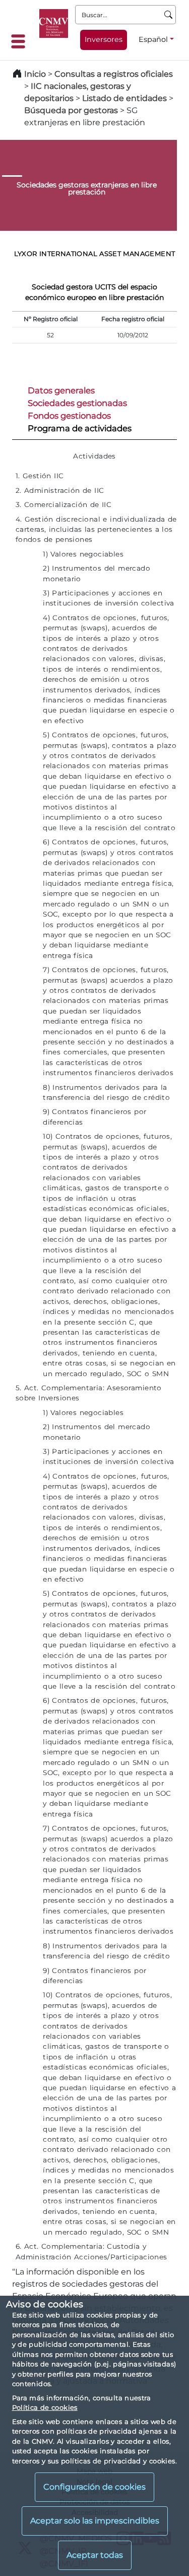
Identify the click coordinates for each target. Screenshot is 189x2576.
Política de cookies (45, 2407)
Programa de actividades (80, 428)
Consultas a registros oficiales (114, 74)
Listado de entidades (124, 98)
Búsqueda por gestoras (71, 110)
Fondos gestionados (69, 416)
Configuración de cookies (94, 2487)
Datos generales (61, 390)
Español (153, 39)
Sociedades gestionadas (77, 403)
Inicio (35, 74)
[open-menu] (21, 41)
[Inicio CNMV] (54, 23)
